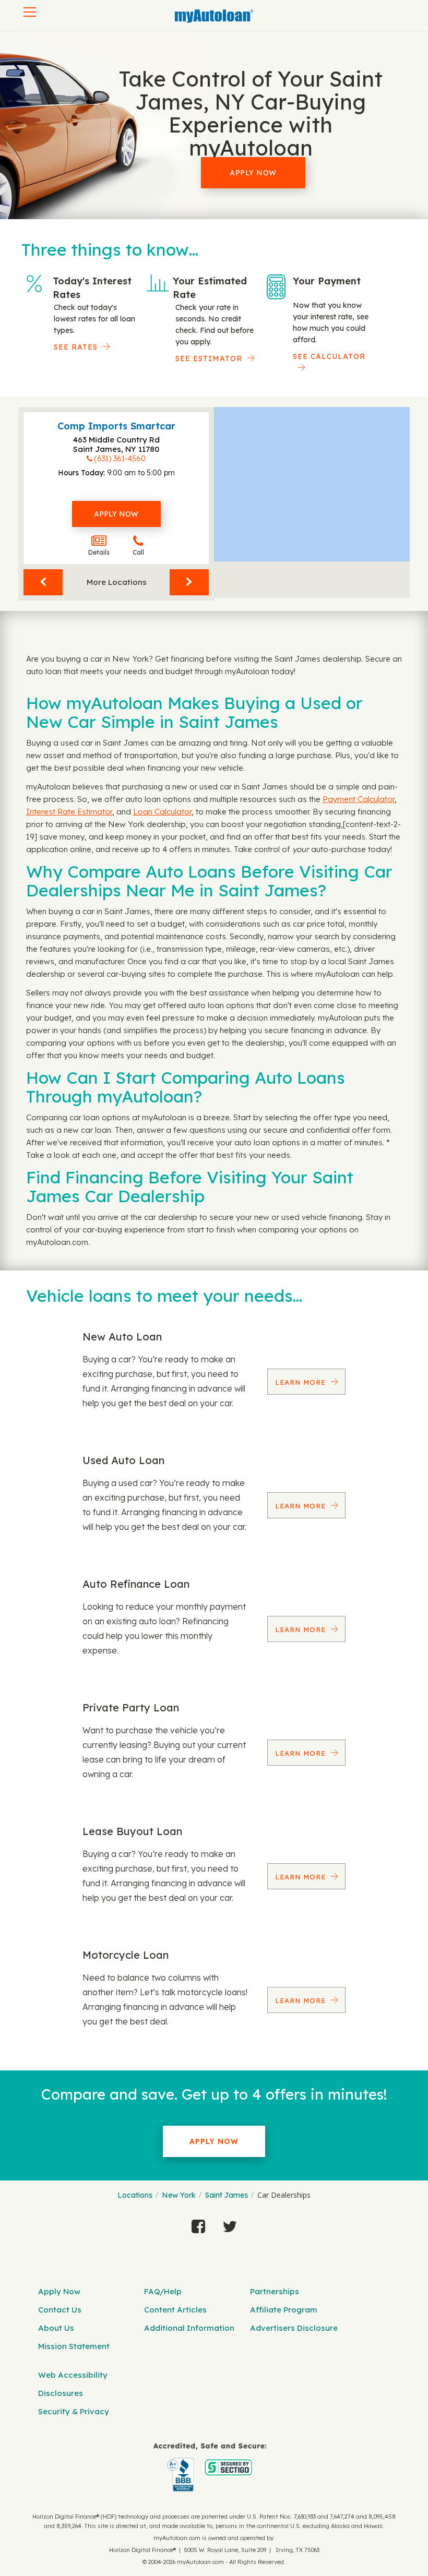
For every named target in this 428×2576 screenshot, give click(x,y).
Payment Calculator (359, 799)
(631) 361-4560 (120, 459)
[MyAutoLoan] (214, 16)
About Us (56, 2328)
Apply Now (253, 173)
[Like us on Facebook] (198, 2224)
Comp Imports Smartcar (116, 426)
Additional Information (189, 2328)
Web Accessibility (73, 2375)
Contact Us (60, 2310)
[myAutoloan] (210, 2467)
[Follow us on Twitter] (230, 2224)
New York (179, 2195)
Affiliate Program (284, 2310)
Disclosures (61, 2393)
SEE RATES (76, 347)
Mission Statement (74, 2346)
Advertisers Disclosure (294, 2328)
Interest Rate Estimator (69, 812)
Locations (135, 2195)
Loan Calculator (162, 812)
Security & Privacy (74, 2411)
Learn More (302, 1382)
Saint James (227, 2195)
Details (99, 552)
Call (138, 552)
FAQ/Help (163, 2291)
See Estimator (209, 358)
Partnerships (275, 2291)
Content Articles (175, 2310)
